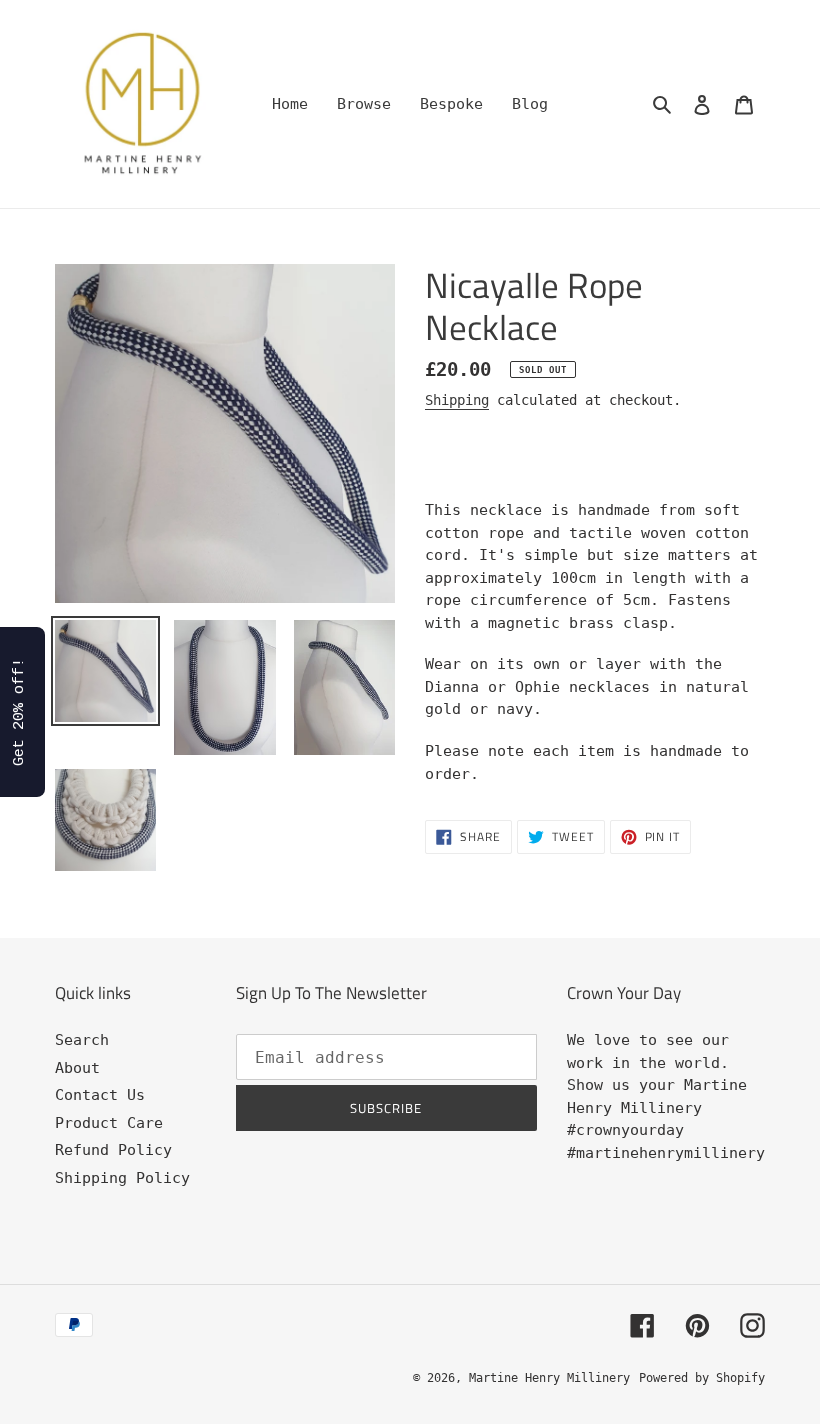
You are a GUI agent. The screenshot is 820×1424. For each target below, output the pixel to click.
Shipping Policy (122, 1178)
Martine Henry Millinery (549, 1378)
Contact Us (100, 1095)
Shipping (457, 400)
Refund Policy (113, 1150)
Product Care (109, 1123)
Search (82, 1040)
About (77, 1068)
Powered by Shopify (702, 1378)
